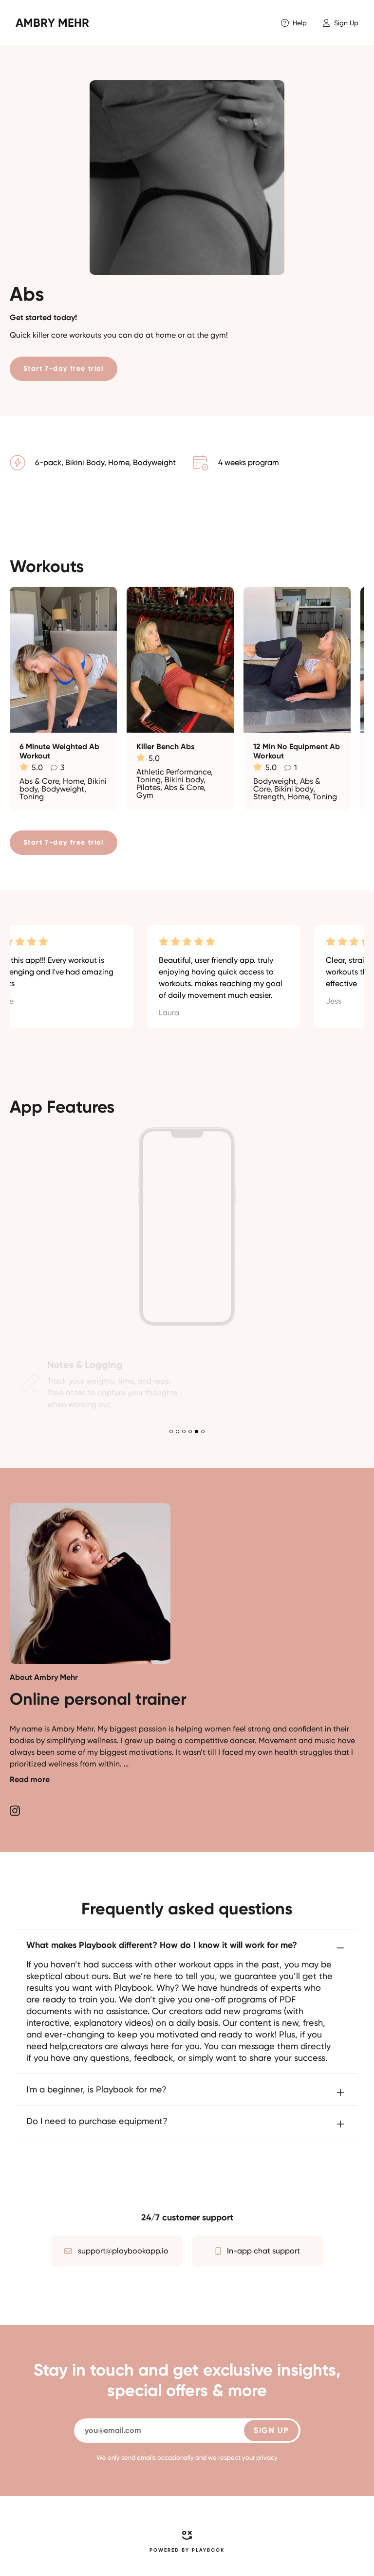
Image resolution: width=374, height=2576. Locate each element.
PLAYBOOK (208, 2550)
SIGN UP (271, 2430)
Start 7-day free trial (64, 369)
